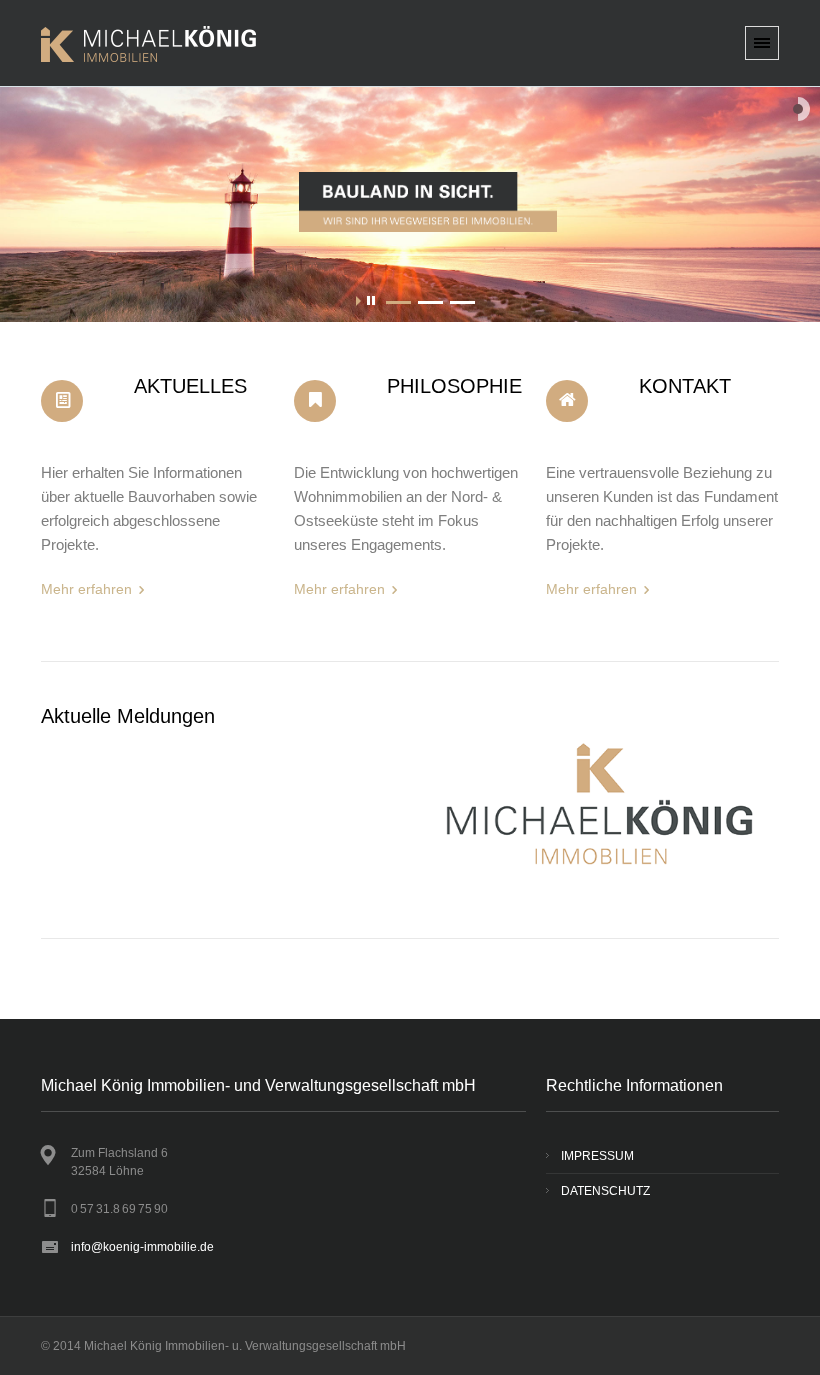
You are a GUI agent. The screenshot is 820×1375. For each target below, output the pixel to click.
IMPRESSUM (597, 1156)
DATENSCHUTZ (605, 1191)
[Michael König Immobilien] (149, 69)
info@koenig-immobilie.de (142, 1247)
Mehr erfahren (86, 589)
